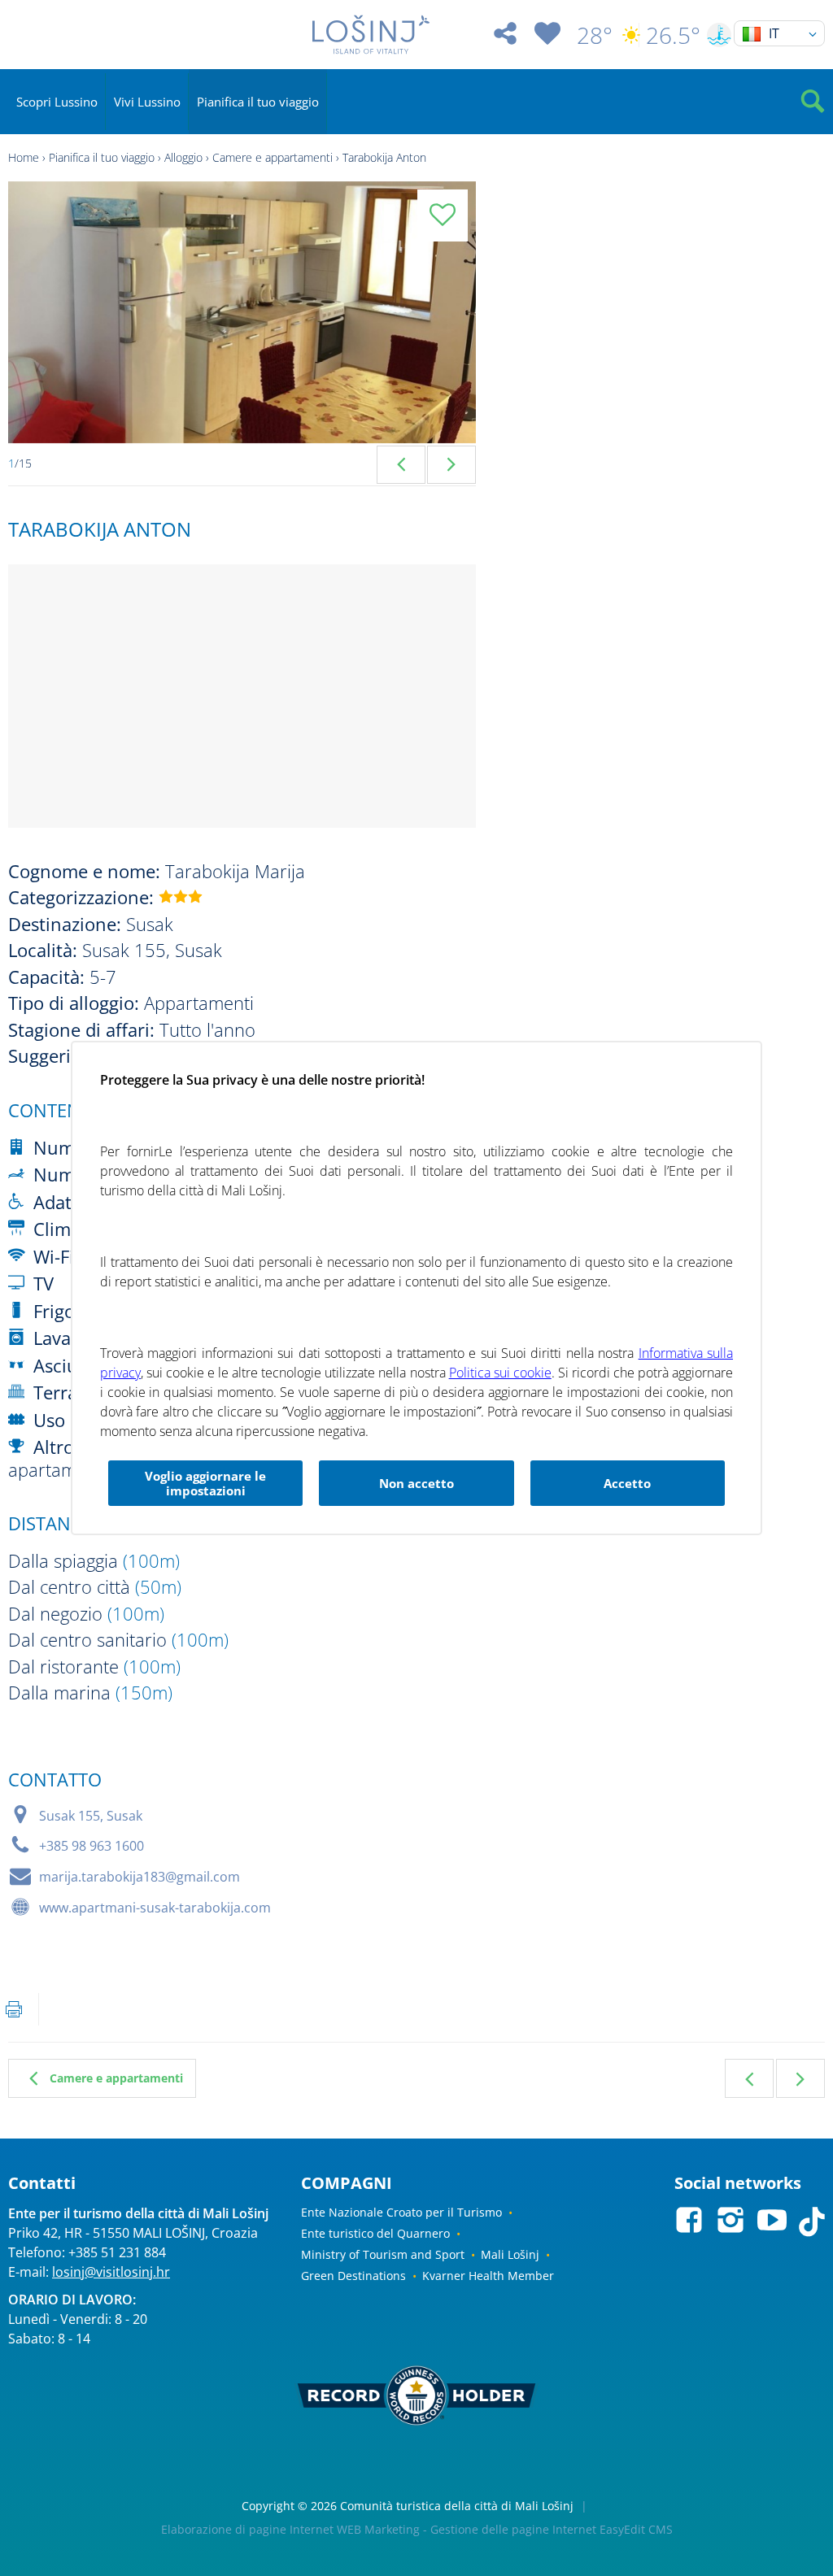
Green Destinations (353, 2276)
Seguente (800, 2078)
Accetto (627, 1483)
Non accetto (416, 1483)
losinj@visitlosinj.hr (111, 2272)
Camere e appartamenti (273, 157)
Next (451, 465)
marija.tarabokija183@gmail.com (140, 1877)
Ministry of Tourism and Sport (383, 2254)
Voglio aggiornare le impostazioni (205, 1483)
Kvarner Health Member (488, 2276)
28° (595, 35)
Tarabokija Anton (384, 157)
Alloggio (183, 157)
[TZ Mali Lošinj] (371, 35)
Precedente (749, 2078)
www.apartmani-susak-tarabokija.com (155, 1908)
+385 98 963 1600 (92, 1846)
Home (24, 157)
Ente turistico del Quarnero (375, 2233)
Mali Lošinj (510, 2254)
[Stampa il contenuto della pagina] (14, 2009)
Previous (401, 465)
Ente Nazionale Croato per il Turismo (401, 2212)
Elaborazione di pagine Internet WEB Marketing (290, 2529)
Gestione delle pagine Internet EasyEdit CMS (552, 2529)
